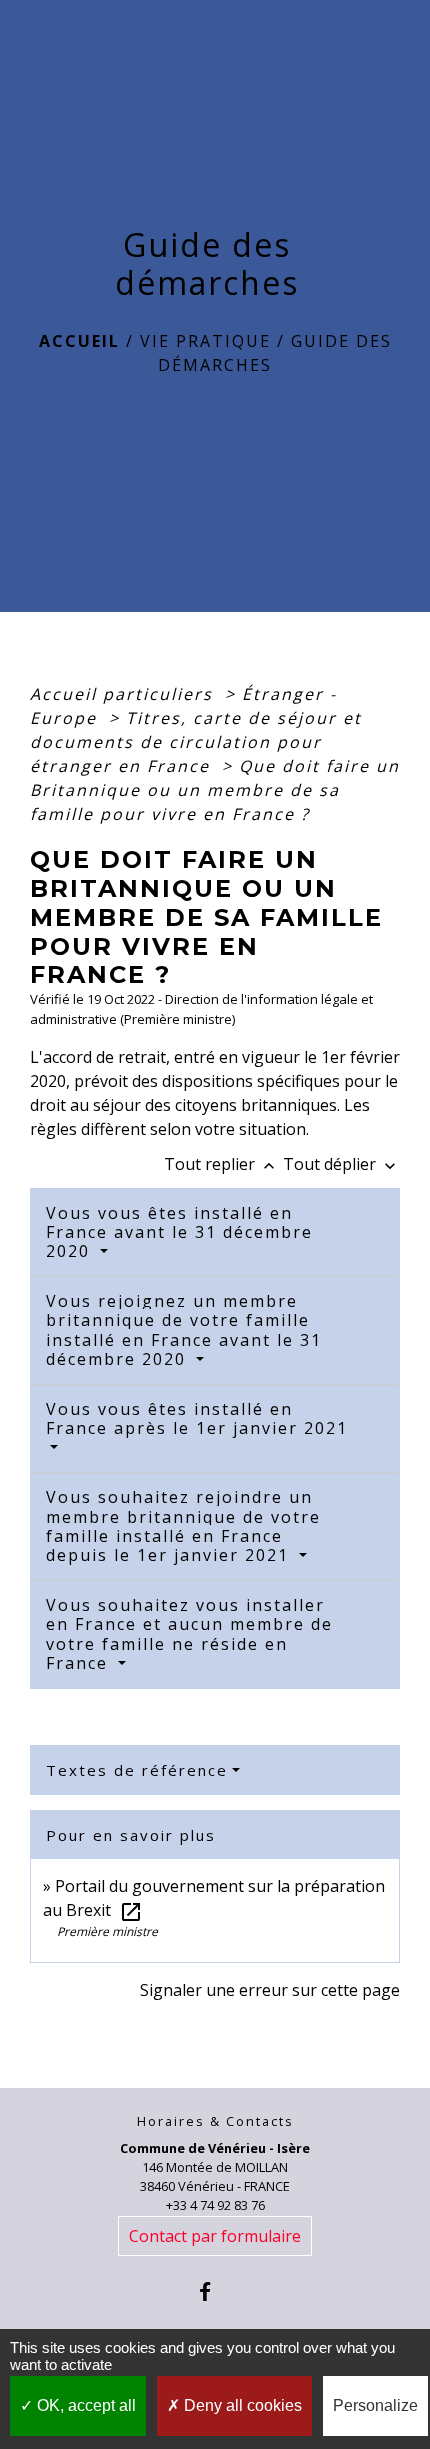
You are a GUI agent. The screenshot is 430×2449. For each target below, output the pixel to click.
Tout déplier (341, 1164)
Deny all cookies (241, 2405)
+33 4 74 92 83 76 (215, 2205)
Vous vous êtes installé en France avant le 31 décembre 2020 (179, 1232)
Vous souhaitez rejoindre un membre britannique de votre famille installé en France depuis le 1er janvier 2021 (183, 1526)
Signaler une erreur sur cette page (270, 1990)
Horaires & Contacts (215, 2121)
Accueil (79, 341)
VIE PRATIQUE (205, 341)
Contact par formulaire (215, 2236)
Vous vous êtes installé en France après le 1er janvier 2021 (197, 1418)
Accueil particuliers (124, 694)
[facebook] (214, 2291)
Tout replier (221, 1164)
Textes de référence (137, 1770)
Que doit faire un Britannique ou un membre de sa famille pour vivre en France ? (215, 790)
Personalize (375, 2405)
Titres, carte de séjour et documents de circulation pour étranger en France (196, 742)
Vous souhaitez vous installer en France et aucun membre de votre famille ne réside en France (189, 1634)
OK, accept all (84, 2405)
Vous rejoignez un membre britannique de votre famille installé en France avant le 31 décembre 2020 (184, 1330)
